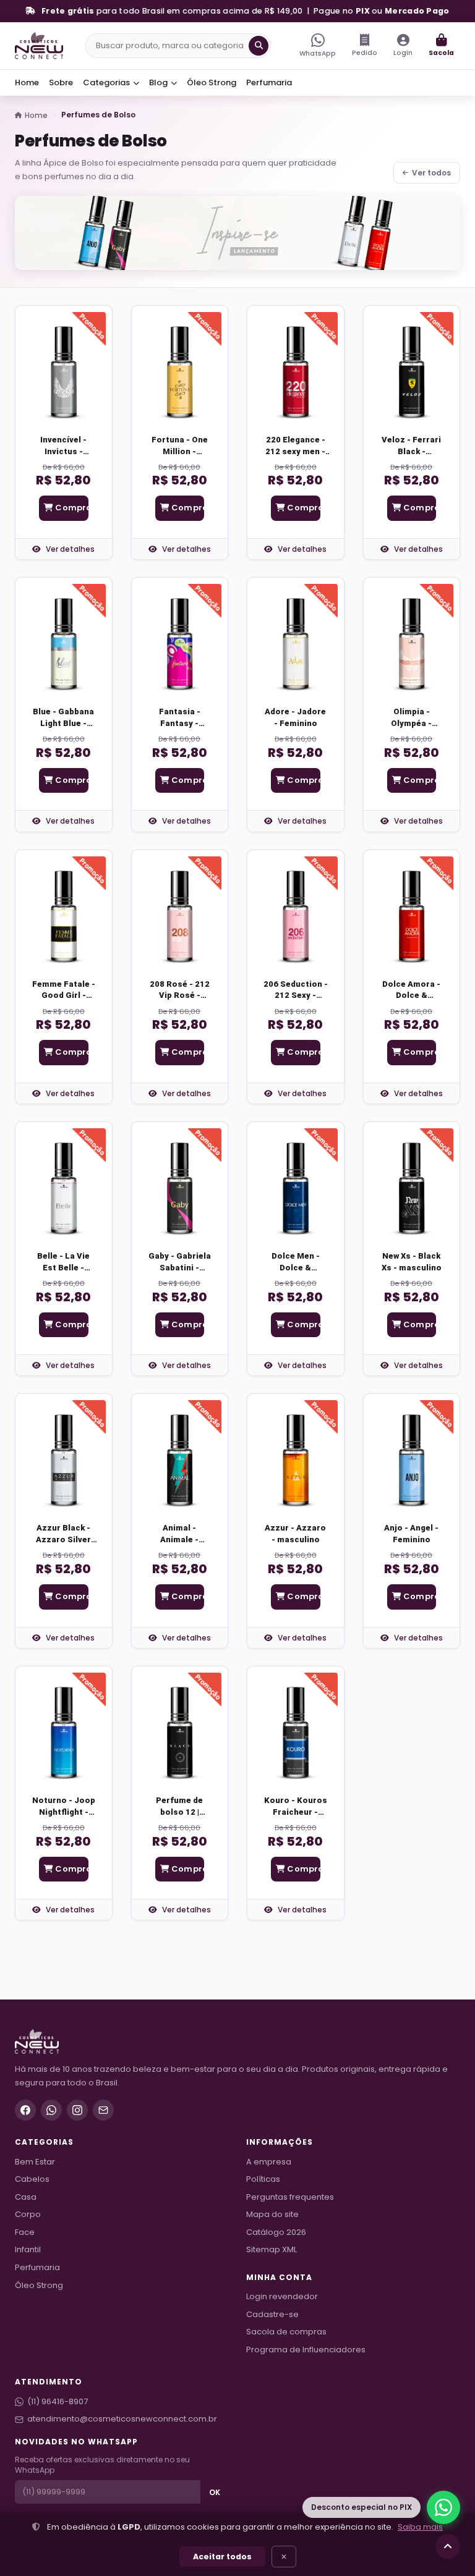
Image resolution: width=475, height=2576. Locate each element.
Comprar (71, 508)
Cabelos (32, 2179)
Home (27, 82)
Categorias (107, 82)
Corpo (28, 2214)
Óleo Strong (212, 82)
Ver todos (431, 173)
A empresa (269, 2162)
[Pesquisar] (259, 46)
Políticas (263, 2179)
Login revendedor (282, 2296)
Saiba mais (420, 2527)
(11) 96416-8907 (58, 2401)
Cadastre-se (272, 2314)
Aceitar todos (222, 2557)
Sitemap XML (272, 2249)
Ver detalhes (69, 549)
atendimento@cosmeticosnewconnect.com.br (122, 2419)
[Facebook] (25, 2110)
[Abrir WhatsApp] (443, 2507)
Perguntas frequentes (290, 2197)
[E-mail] (103, 2110)
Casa (26, 2197)
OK (215, 2492)
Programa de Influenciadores (306, 2350)
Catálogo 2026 (276, 2232)
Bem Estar (35, 2162)
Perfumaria (269, 82)
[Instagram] (77, 2110)
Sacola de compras (286, 2332)
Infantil (28, 2249)
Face (25, 2232)
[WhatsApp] (51, 2110)
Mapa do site (272, 2214)
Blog (159, 82)
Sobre (61, 82)
